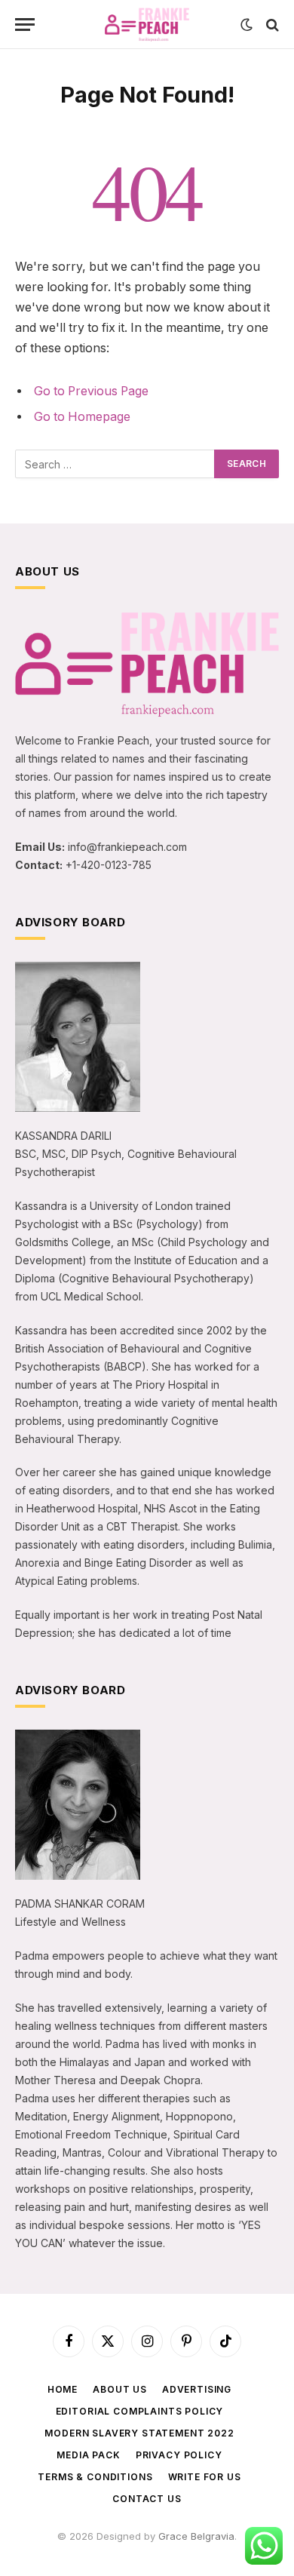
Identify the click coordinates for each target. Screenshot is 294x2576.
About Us (120, 2389)
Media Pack (88, 2455)
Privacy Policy (179, 2455)
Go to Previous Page (91, 391)
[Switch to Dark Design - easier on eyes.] (247, 25)
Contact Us (147, 2499)
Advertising (197, 2389)
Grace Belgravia (196, 2536)
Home (63, 2389)
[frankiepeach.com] (147, 25)
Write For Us (205, 2477)
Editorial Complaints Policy (140, 2411)
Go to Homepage (82, 417)
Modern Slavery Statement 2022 (139, 2433)
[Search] (271, 25)
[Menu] (25, 25)
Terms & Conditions (95, 2477)
